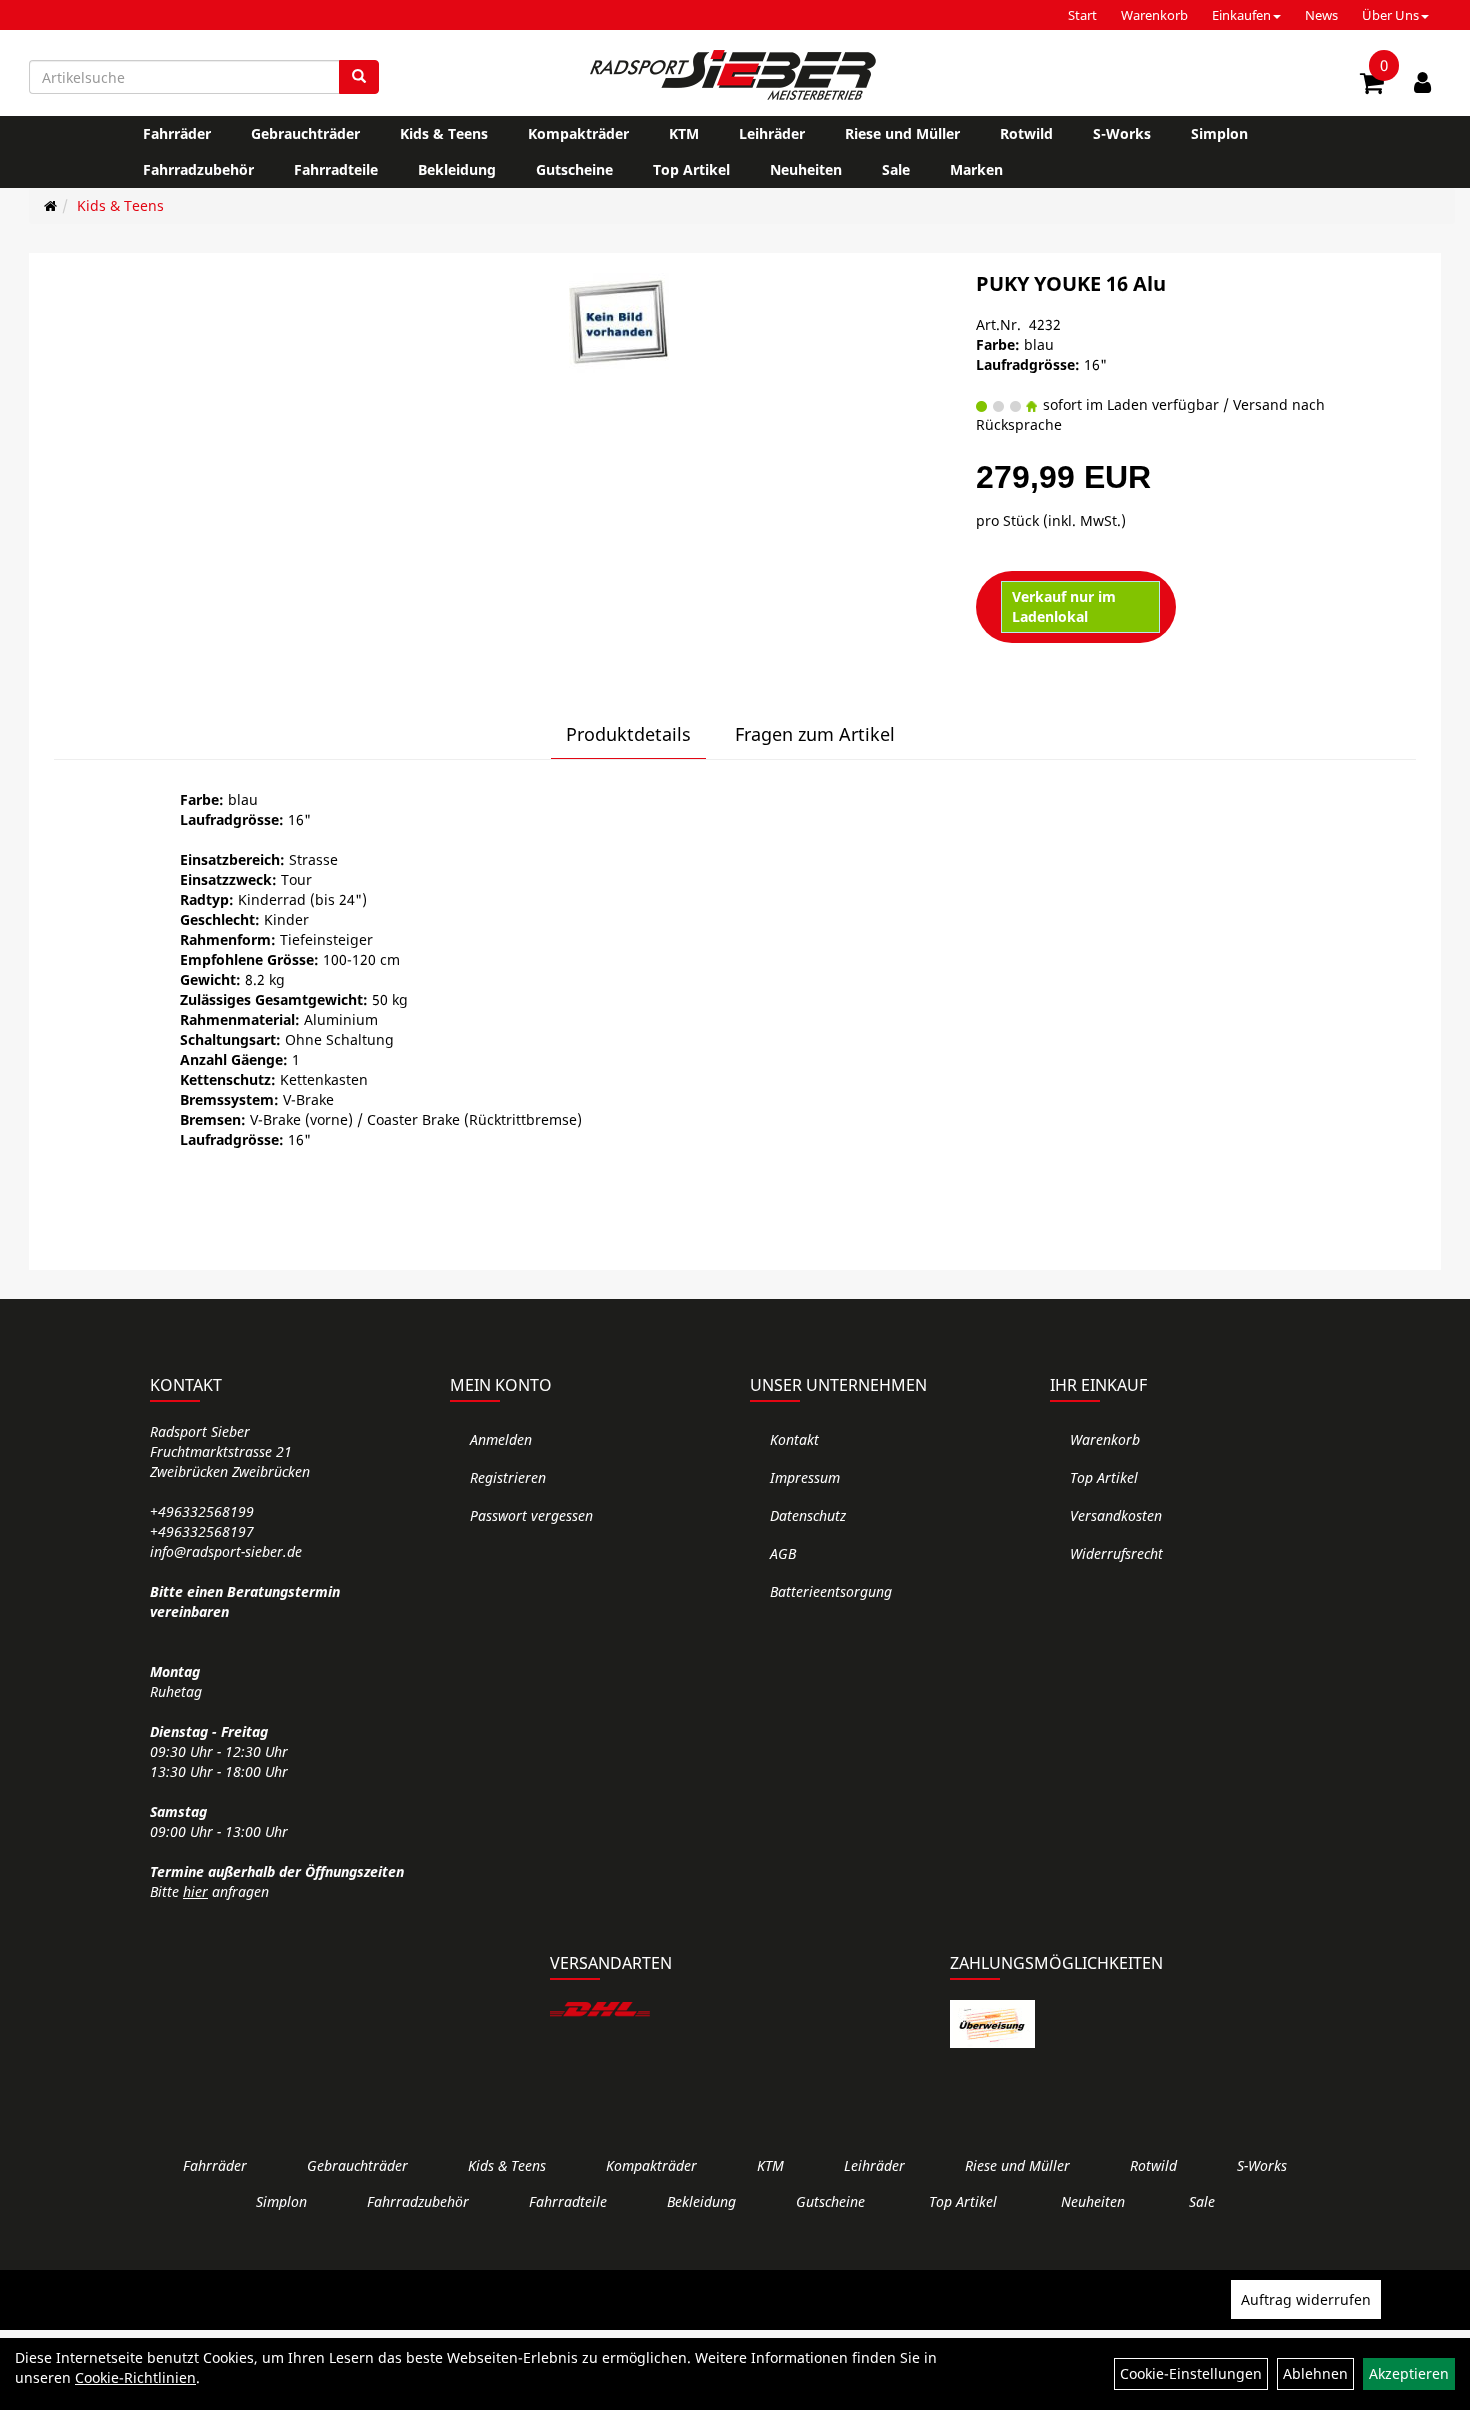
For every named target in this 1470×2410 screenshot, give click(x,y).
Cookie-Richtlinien (135, 2377)
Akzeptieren (1409, 2373)
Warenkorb (1154, 15)
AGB (783, 1553)
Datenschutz (808, 1515)
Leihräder (772, 133)
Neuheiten (806, 169)
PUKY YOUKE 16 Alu (1071, 283)
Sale (896, 169)
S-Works (1122, 133)
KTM (684, 133)
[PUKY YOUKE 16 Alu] (619, 323)
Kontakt (794, 1439)
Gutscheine (574, 169)
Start (1082, 15)
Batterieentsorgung (831, 1591)
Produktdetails (628, 734)
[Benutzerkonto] (1422, 82)
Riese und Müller (902, 133)
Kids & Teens (444, 133)
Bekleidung (457, 169)
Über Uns (1390, 15)
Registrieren (508, 1477)
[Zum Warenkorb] (1372, 86)
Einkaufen (1241, 15)
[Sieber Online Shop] (735, 75)
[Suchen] (359, 77)
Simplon (1219, 133)
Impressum (805, 1477)
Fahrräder (177, 133)
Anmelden (501, 1439)
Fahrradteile (336, 169)
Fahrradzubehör (198, 169)
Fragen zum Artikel (815, 734)
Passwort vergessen (531, 1515)
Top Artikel (691, 169)
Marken (976, 169)
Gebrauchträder (305, 133)
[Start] (50, 205)
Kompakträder (578, 133)
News (1321, 15)
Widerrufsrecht (1116, 1553)
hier (195, 1891)
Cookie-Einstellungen (1191, 2373)
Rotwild (1026, 133)
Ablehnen (1315, 2373)
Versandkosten (1116, 1515)
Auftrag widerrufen (1306, 2299)
